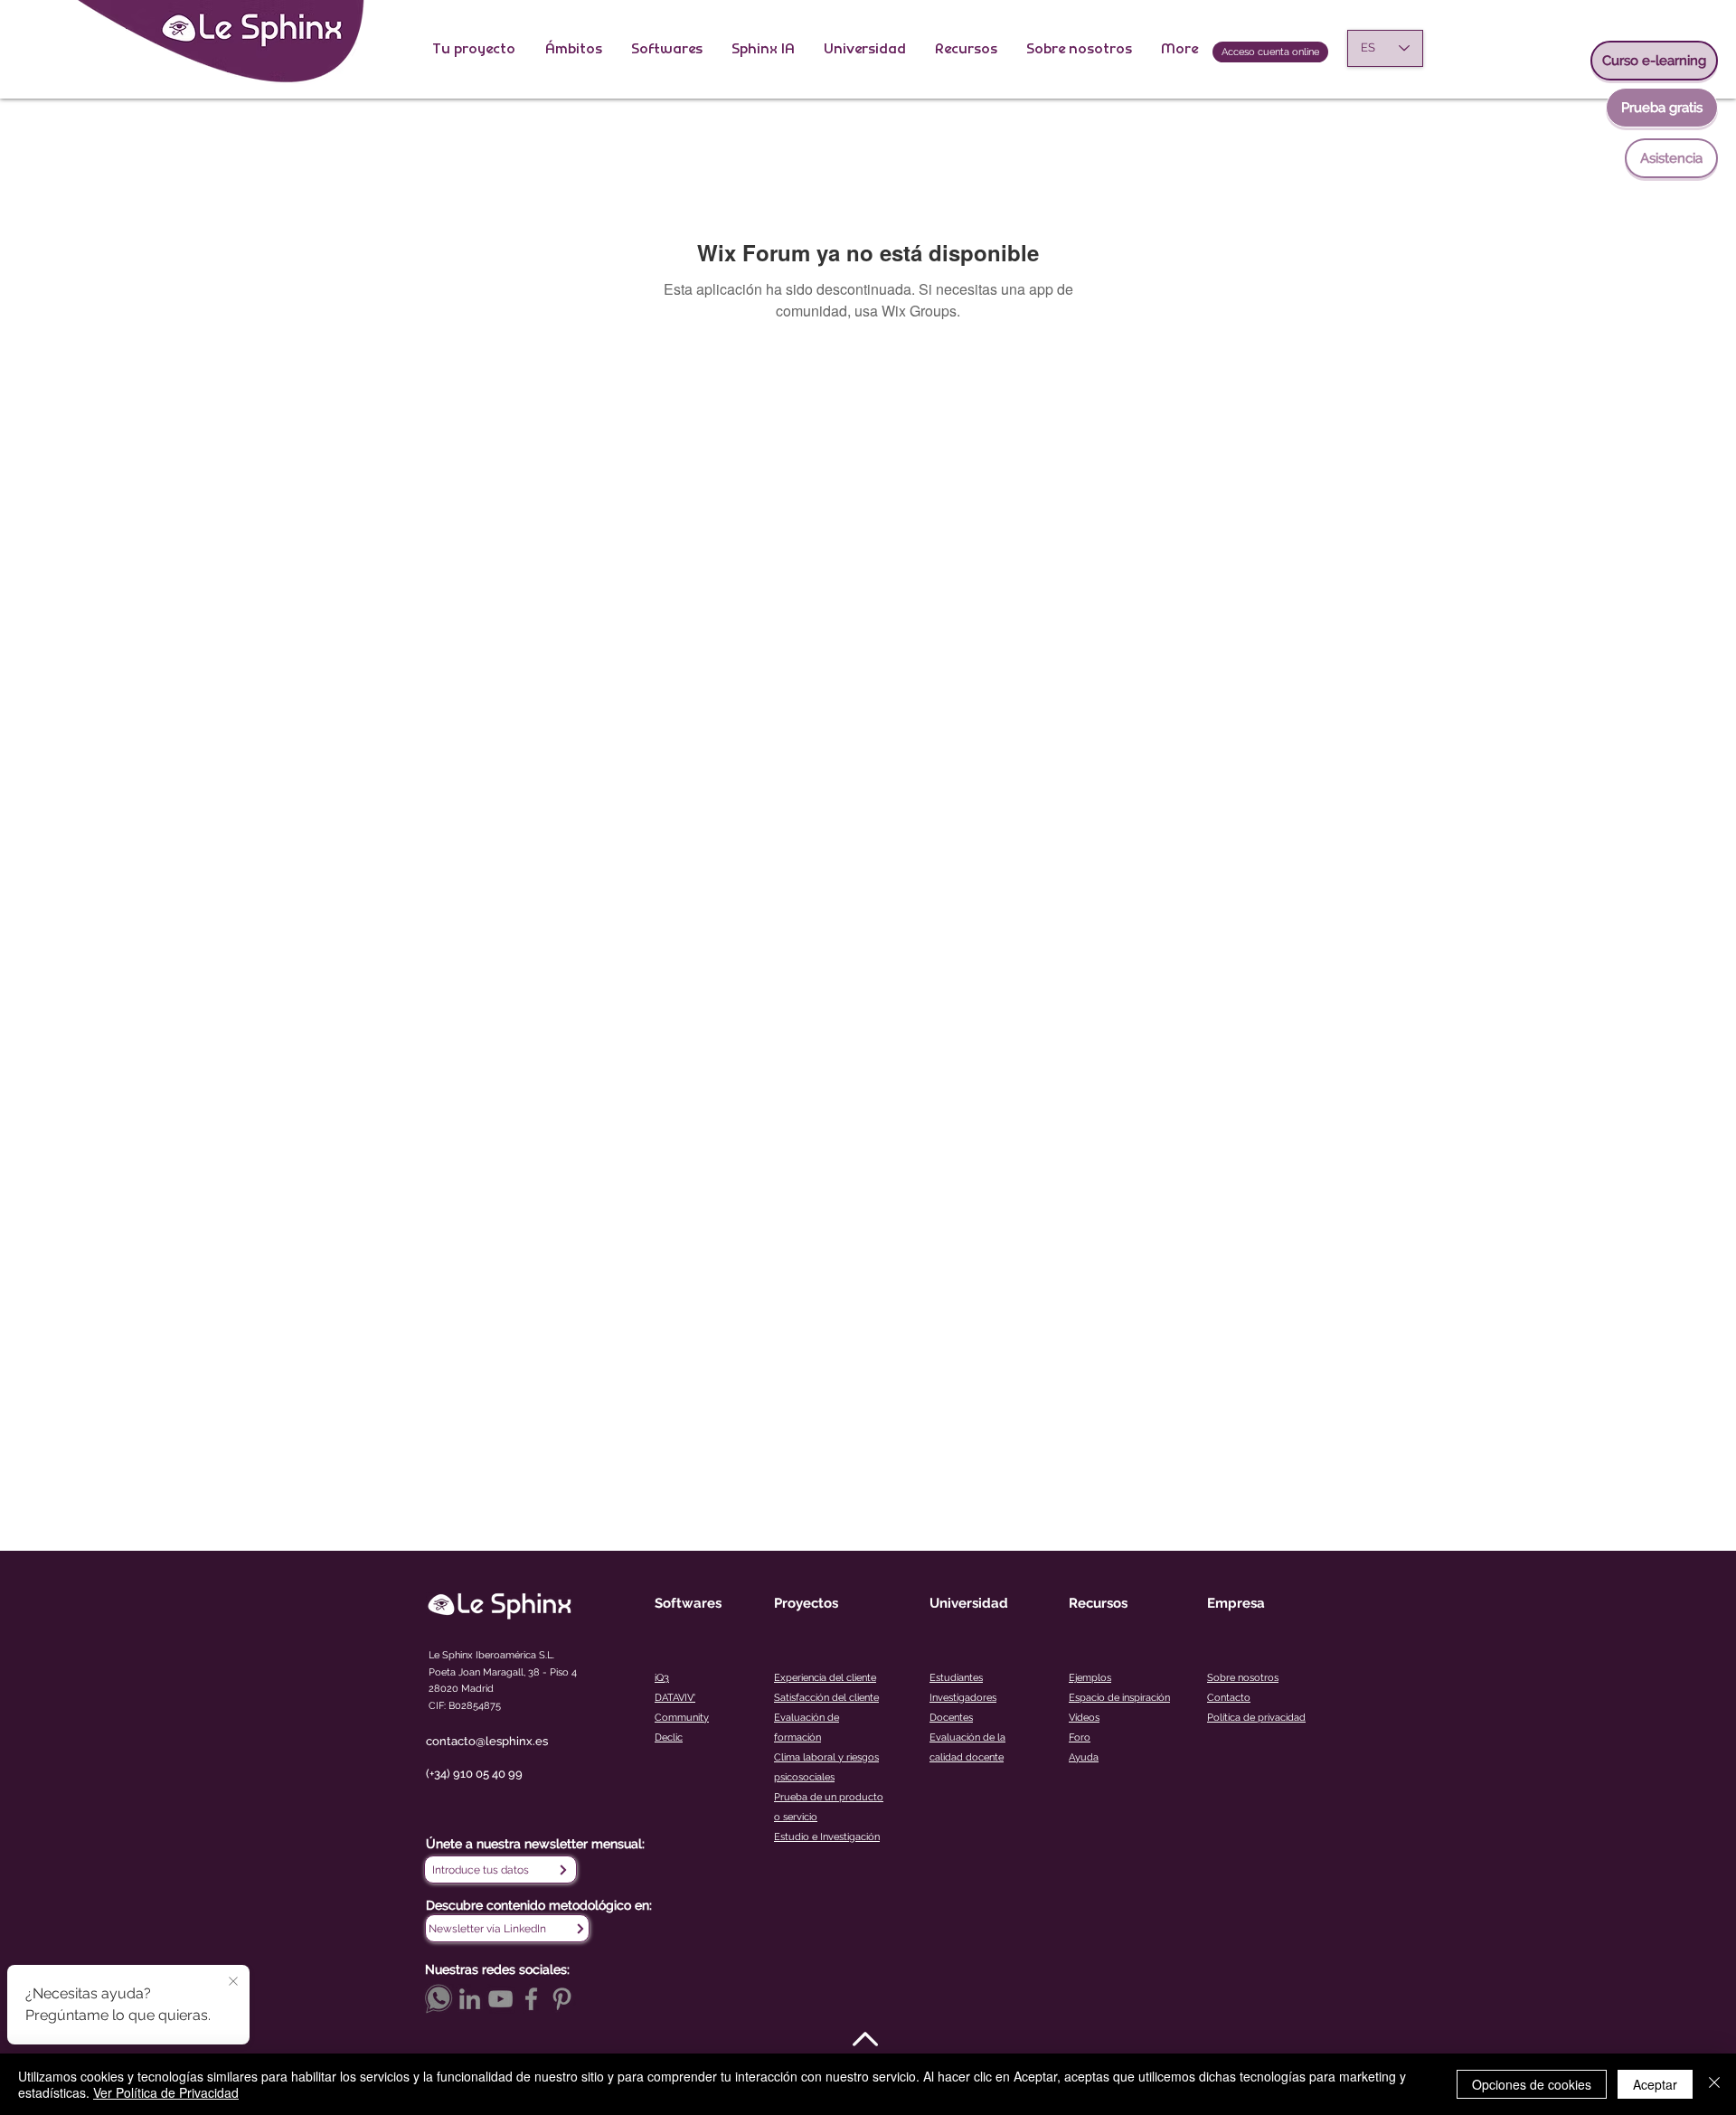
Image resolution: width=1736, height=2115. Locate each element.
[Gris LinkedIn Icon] (470, 1999)
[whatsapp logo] (439, 1999)
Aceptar (1655, 2084)
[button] (475, 48)
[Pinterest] (562, 1999)
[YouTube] (500, 1999)
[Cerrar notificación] (233, 1982)
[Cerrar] (1714, 2084)
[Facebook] (531, 1999)
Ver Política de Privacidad (166, 2092)
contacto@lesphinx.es (487, 1741)
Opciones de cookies (1532, 2084)
